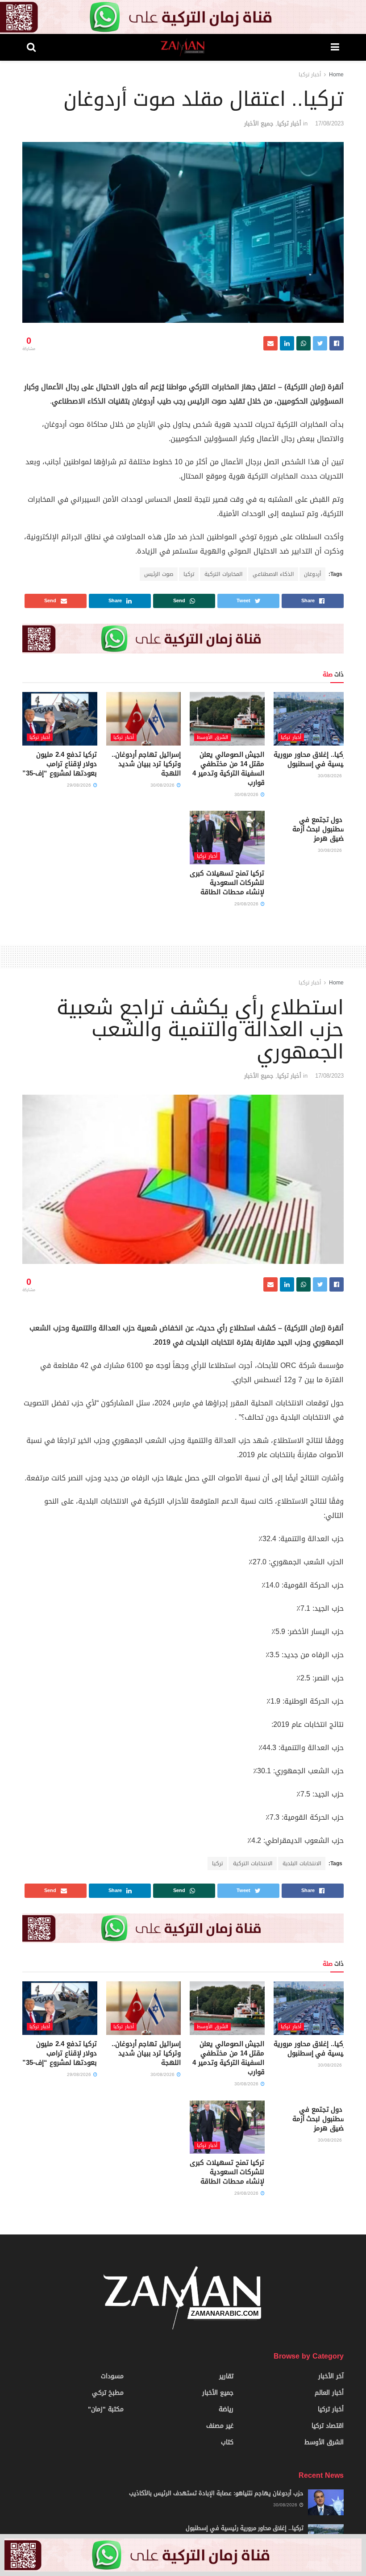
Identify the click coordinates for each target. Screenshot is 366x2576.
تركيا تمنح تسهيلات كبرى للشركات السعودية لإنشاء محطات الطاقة (227, 883)
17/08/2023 (329, 123)
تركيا (189, 574)
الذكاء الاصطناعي (273, 574)
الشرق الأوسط (212, 737)
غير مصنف (220, 2426)
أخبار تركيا (310, 75)
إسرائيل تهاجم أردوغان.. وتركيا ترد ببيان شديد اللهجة (146, 764)
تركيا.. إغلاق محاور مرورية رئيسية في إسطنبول (311, 759)
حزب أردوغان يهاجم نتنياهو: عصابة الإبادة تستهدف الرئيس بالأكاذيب (216, 2493)
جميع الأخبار (259, 123)
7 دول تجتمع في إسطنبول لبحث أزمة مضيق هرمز (320, 829)
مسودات (112, 2376)
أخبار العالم (329, 2393)
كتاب (227, 2442)
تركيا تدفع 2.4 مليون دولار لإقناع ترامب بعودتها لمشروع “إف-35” (60, 764)
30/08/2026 (331, 776)
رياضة (226, 2409)
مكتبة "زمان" (106, 2409)
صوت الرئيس (159, 574)
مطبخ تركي (108, 2393)
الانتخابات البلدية (302, 1863)
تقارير (226, 2376)
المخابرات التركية (223, 574)
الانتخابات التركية (253, 1863)
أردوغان (312, 574)
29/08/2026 (80, 785)
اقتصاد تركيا (328, 2426)
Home (336, 75)
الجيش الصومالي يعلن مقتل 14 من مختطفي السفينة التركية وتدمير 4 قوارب (228, 769)
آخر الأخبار (331, 2376)
